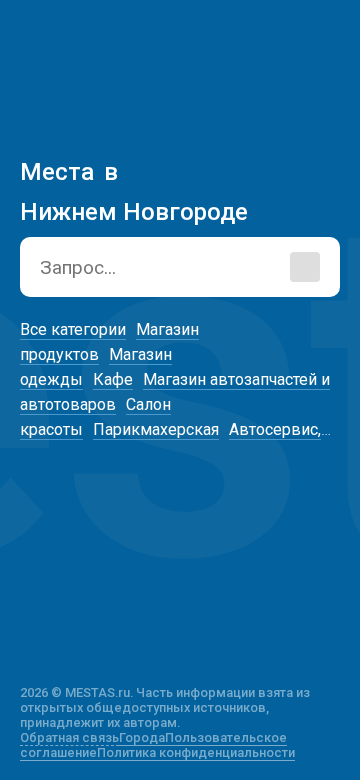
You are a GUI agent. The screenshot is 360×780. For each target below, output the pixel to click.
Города (142, 737)
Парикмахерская (156, 429)
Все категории (73, 329)
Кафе (113, 379)
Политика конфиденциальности (196, 752)
